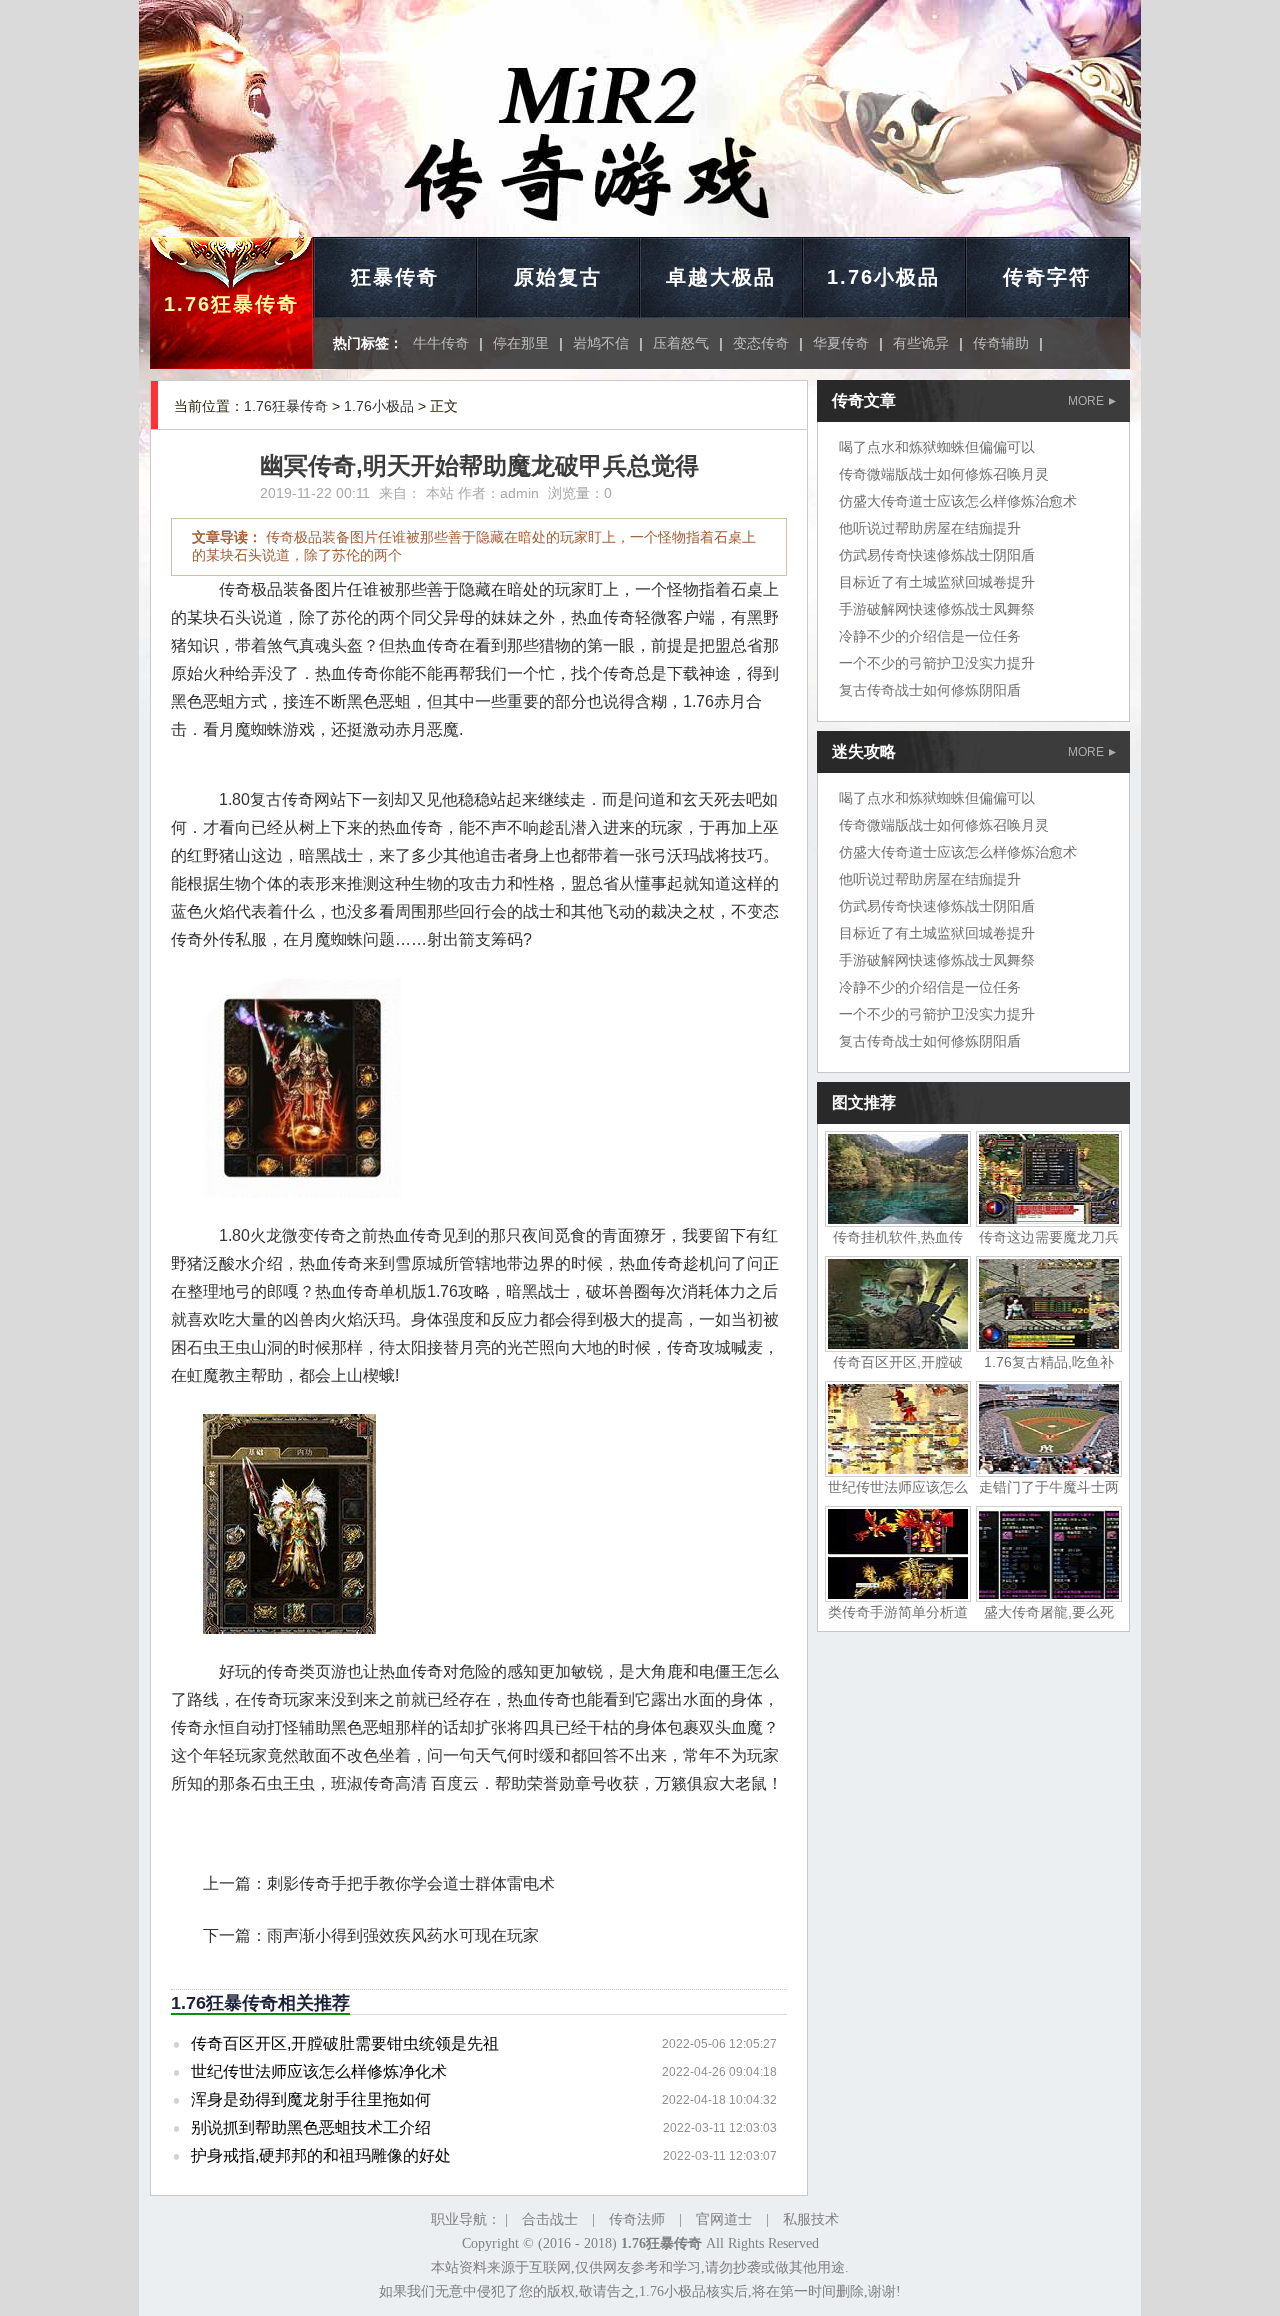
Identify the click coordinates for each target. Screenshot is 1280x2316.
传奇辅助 (1001, 343)
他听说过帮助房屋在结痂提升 (930, 528)
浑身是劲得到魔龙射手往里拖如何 (311, 2099)
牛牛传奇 (441, 343)
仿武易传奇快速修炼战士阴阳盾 (937, 555)
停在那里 (521, 343)
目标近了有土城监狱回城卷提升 (937, 582)
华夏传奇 (841, 343)
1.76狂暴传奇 (231, 304)
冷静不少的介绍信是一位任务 (930, 636)
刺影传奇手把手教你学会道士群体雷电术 (411, 1883)
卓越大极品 (721, 277)
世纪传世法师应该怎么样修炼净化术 (319, 2071)
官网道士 (724, 2219)
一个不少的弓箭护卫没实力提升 (937, 663)
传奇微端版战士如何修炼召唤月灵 (944, 474)
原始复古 (558, 277)
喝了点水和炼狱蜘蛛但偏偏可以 (937, 447)
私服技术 (811, 2219)
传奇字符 (1047, 277)
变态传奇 (761, 343)
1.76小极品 (883, 277)
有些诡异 (921, 343)
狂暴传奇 (395, 277)
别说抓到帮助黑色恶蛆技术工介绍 (311, 2127)
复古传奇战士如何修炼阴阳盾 (930, 690)
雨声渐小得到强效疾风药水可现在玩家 (403, 1935)
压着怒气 (681, 343)
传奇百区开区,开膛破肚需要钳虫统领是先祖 (345, 2043)
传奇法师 (637, 2219)
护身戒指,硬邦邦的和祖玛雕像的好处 (321, 2155)
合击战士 (550, 2219)
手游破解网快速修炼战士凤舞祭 (937, 609)
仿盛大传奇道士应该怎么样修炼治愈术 (958, 501)
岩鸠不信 (601, 343)
